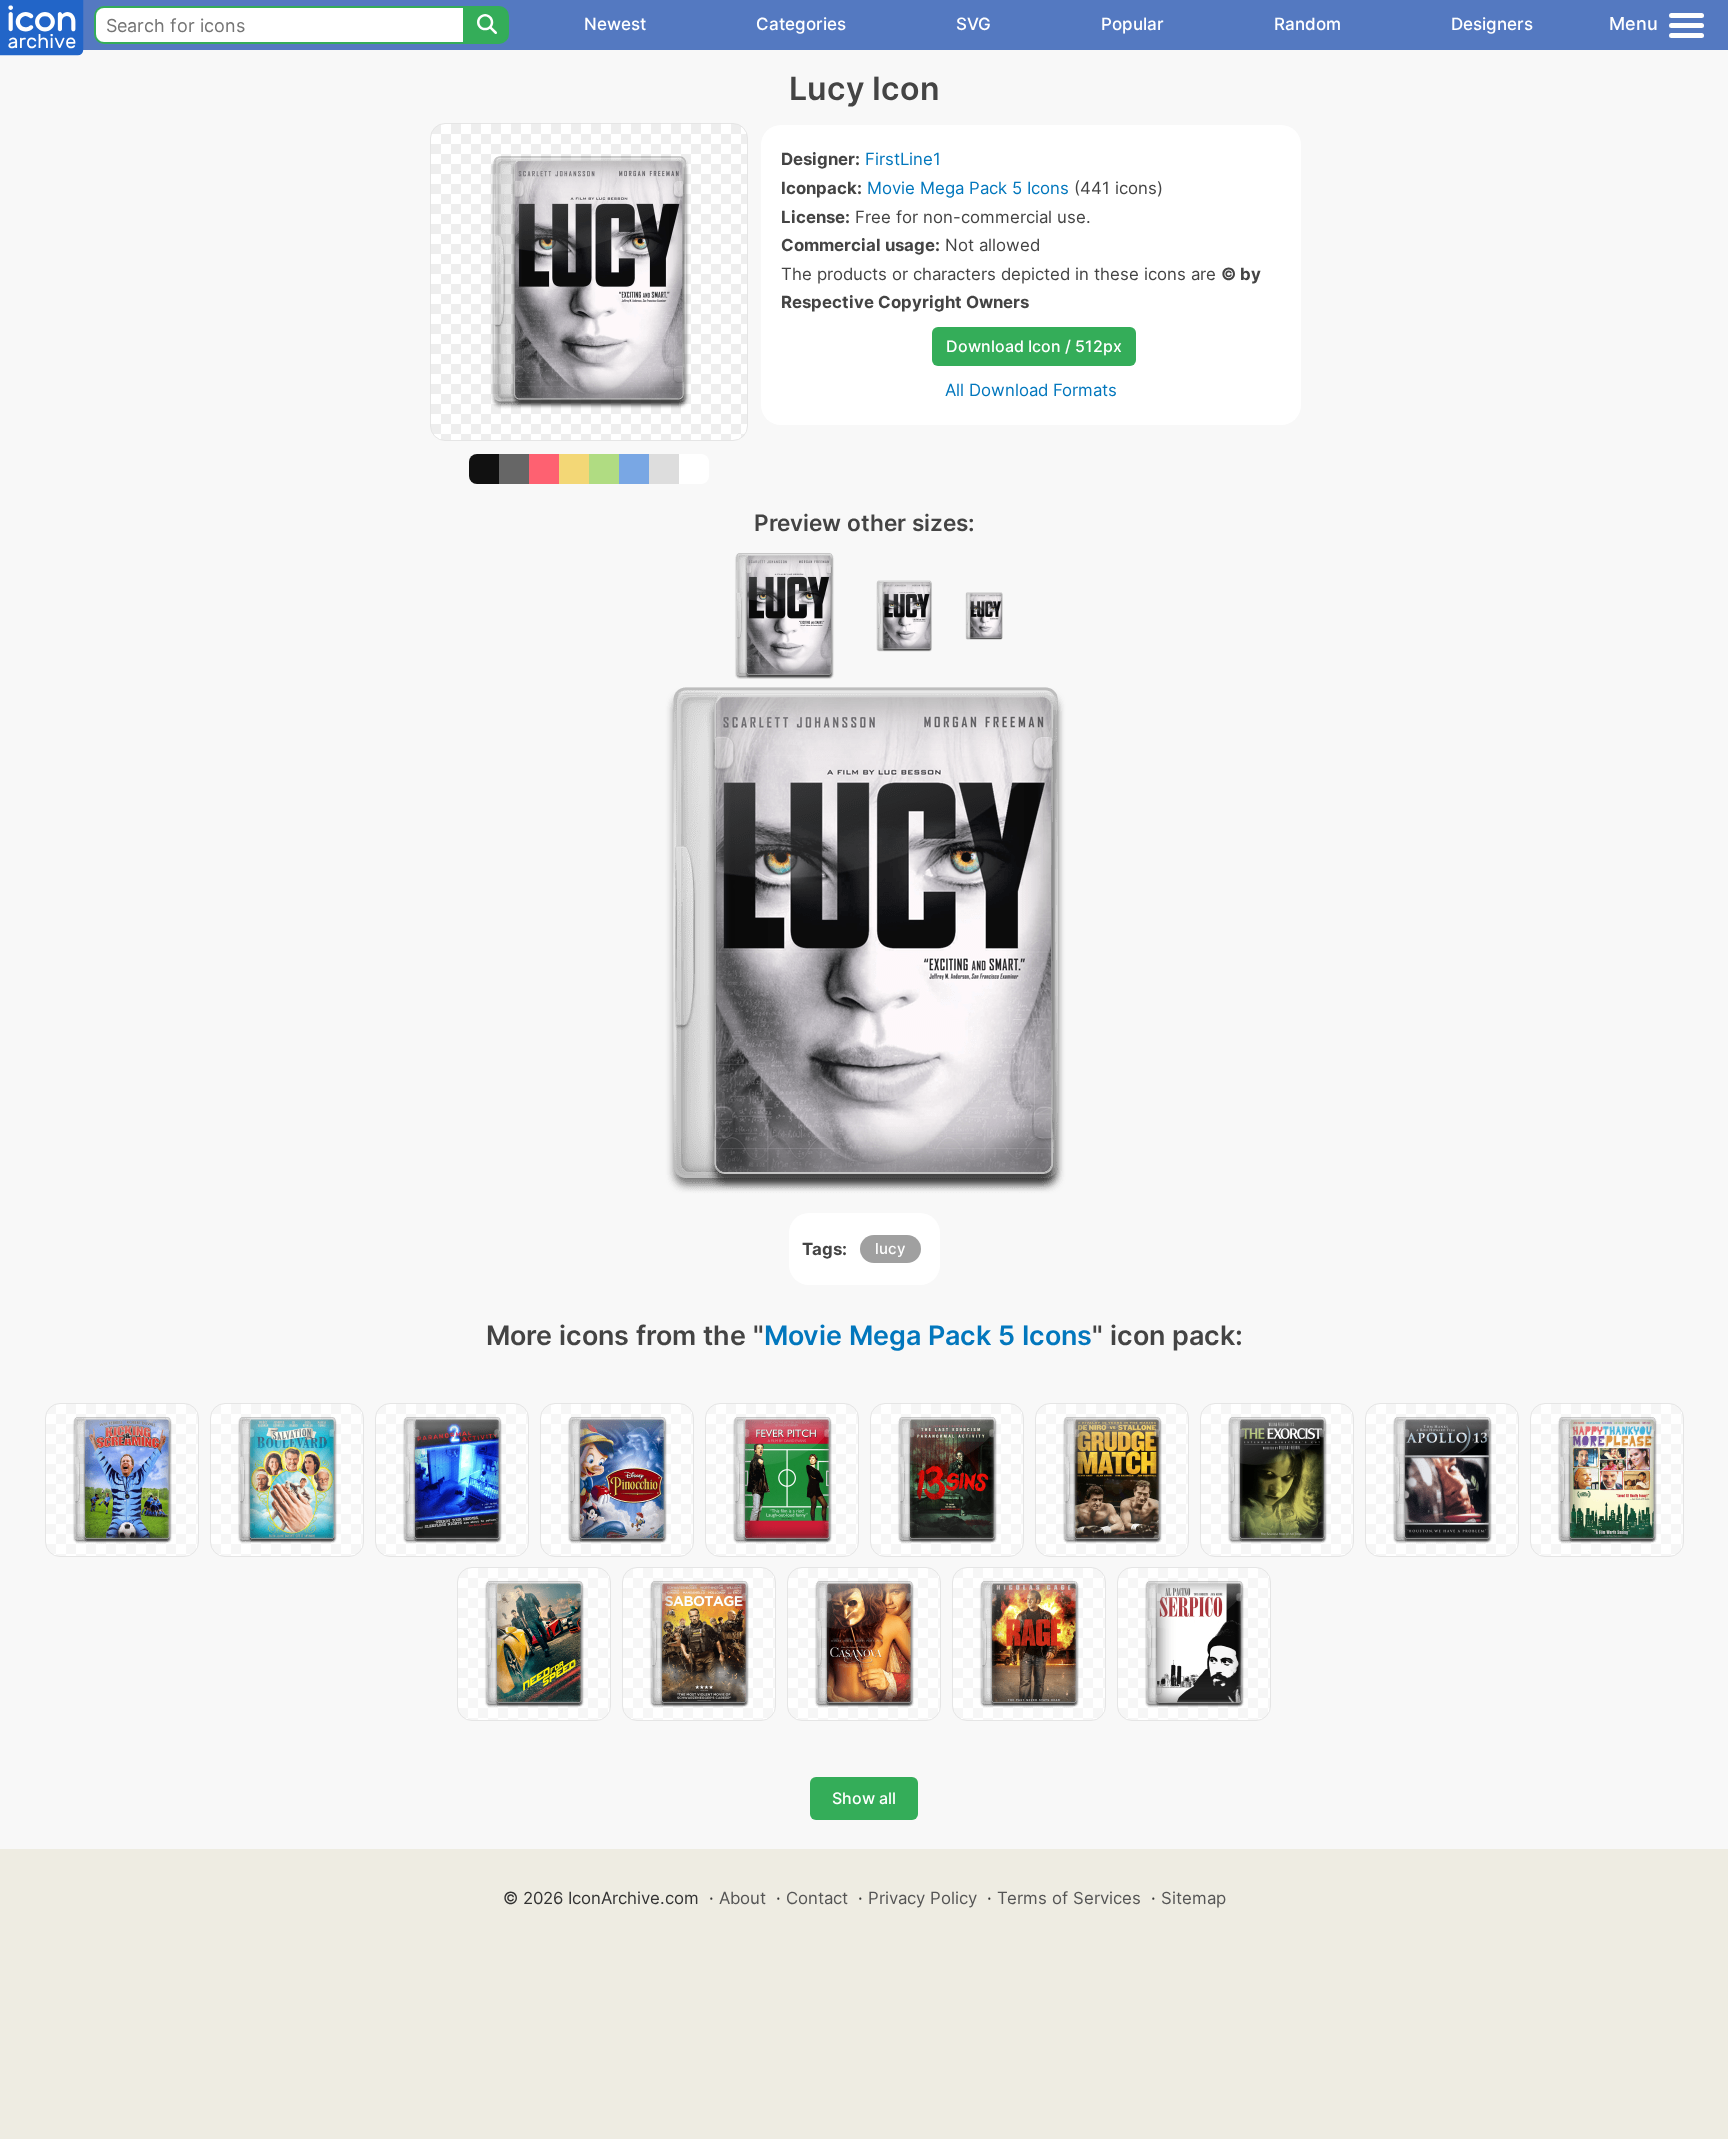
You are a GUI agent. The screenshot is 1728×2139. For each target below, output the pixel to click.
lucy (890, 1248)
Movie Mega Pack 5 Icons (968, 188)
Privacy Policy (922, 1898)
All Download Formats (1031, 390)
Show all (864, 1798)
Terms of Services (1069, 1898)
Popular (1132, 24)
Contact (817, 1898)
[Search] (486, 25)
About (742, 1898)
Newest (615, 24)
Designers (1492, 24)
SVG (973, 24)
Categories (801, 24)
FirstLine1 (903, 159)
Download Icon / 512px (1034, 346)
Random (1307, 24)
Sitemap (1193, 1898)
